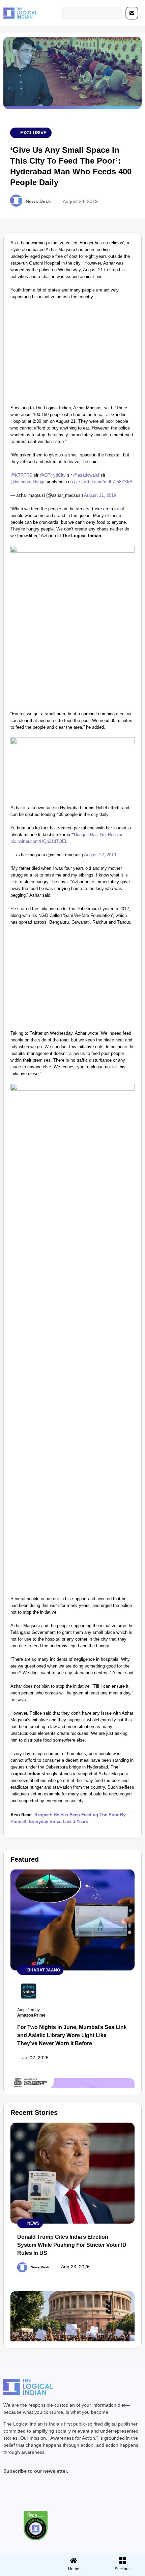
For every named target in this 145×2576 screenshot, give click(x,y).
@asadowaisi (86, 475)
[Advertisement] (72, 354)
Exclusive (33, 133)
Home (74, 2569)
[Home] (74, 2561)
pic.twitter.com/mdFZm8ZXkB (103, 482)
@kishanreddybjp (27, 482)
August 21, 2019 (100, 495)
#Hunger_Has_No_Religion (97, 835)
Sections (24, 2571)
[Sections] (24, 2558)
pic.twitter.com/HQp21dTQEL (39, 841)
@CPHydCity (53, 475)
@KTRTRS (21, 475)
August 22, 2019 (100, 855)
